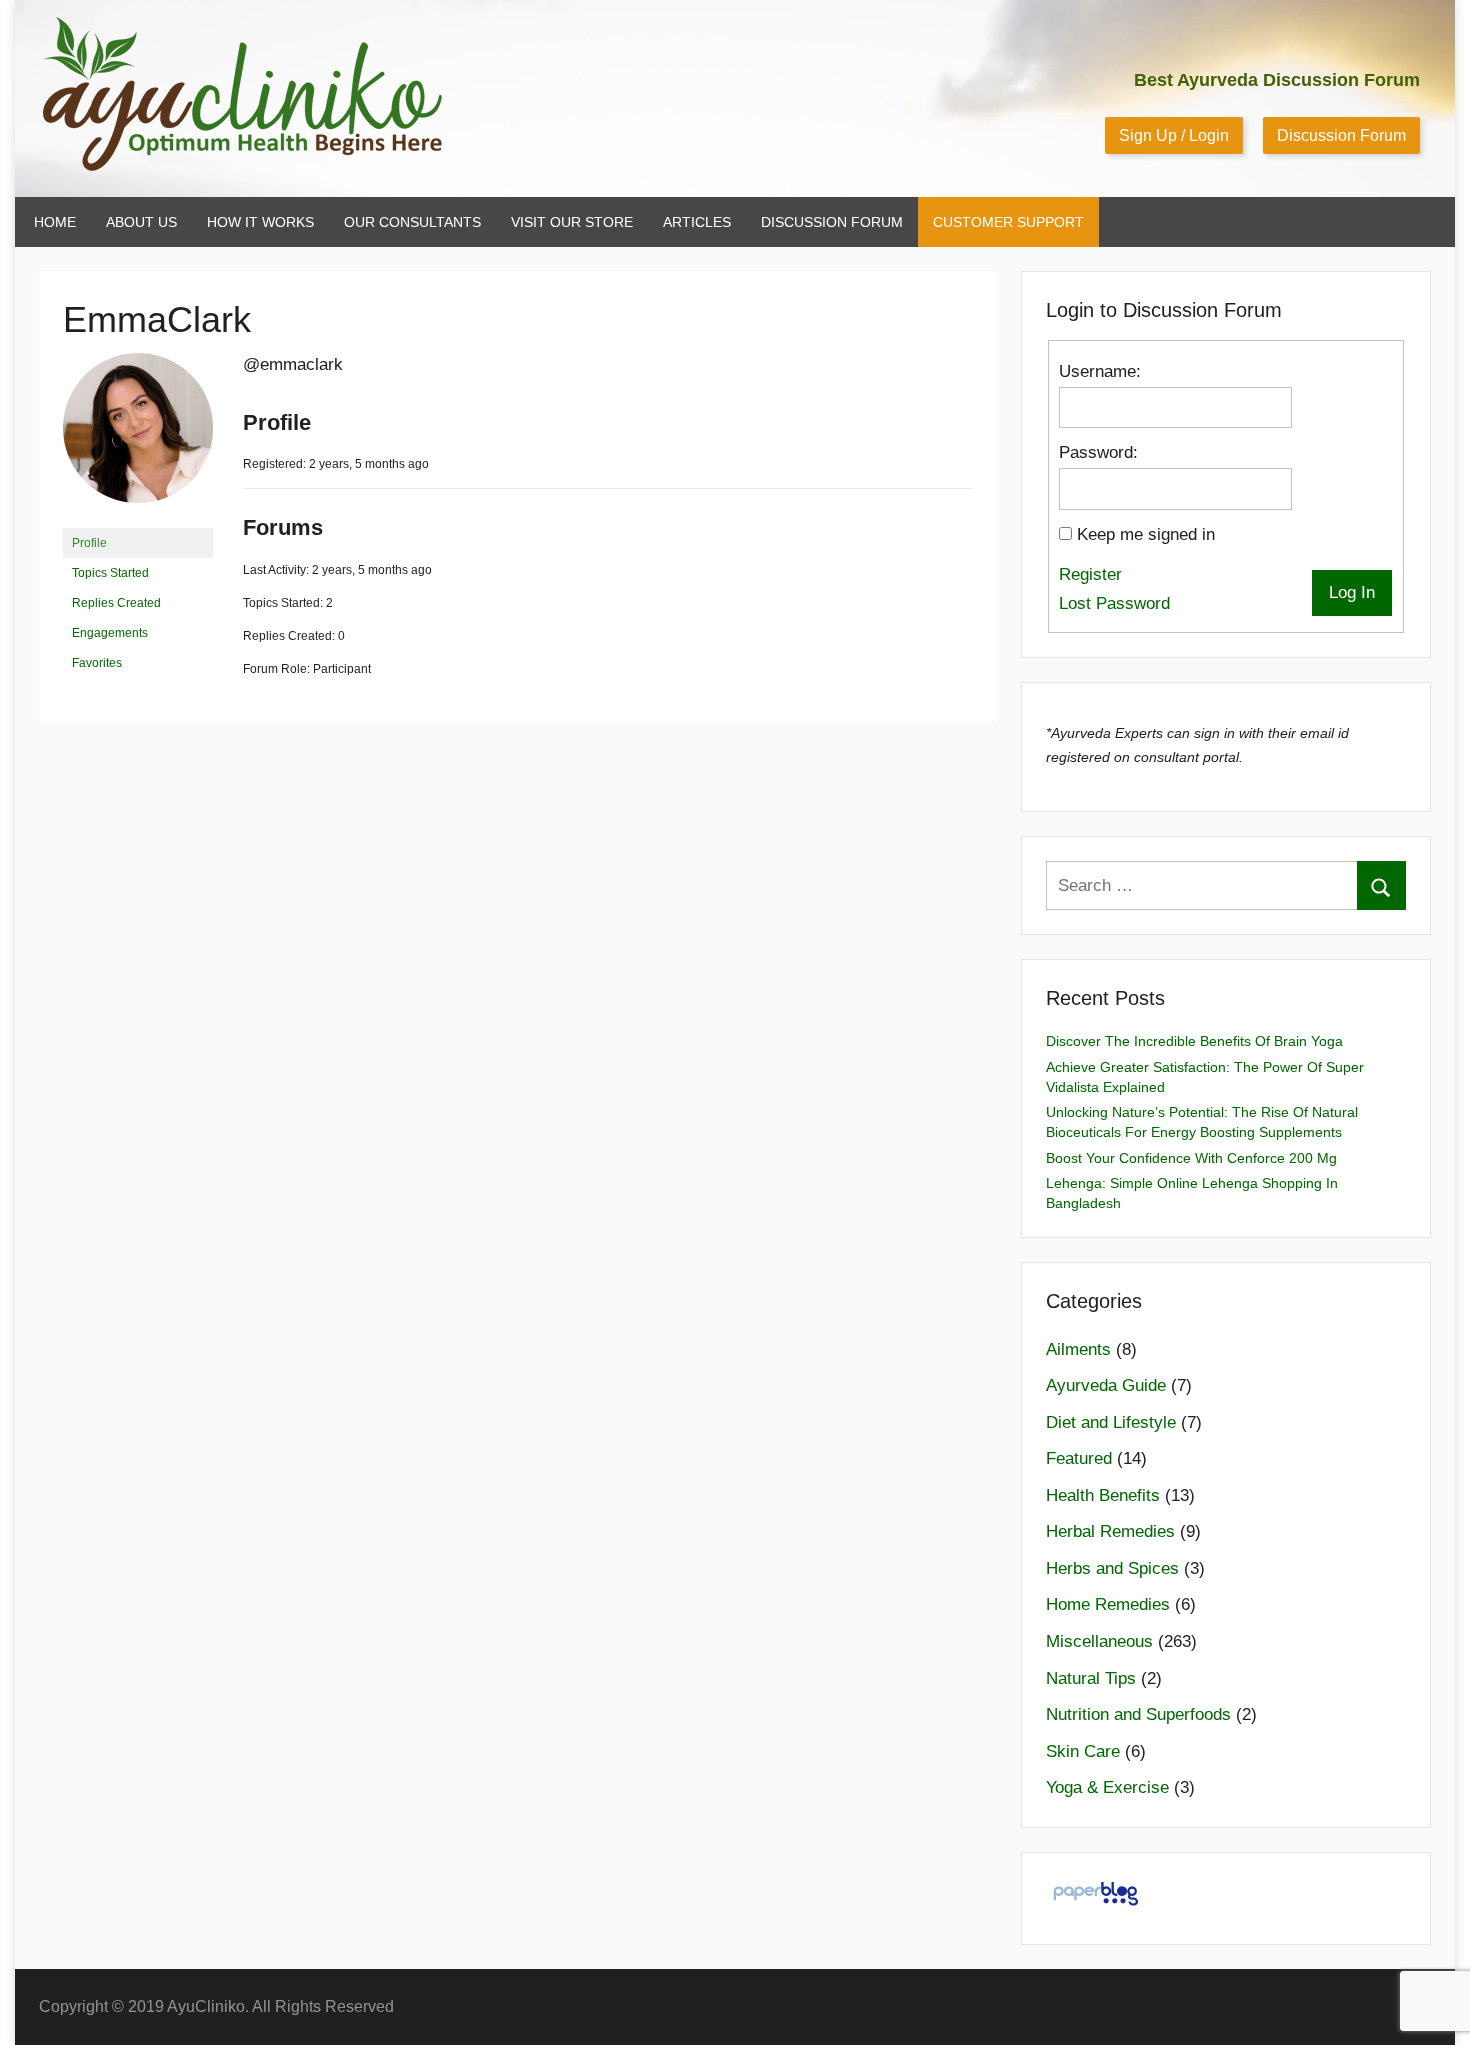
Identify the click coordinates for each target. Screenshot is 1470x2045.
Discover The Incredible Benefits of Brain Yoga (1194, 1041)
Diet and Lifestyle (1111, 1422)
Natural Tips (1091, 1678)
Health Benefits (1103, 1495)
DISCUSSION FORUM (832, 222)
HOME (55, 222)
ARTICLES (697, 222)
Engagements (110, 633)
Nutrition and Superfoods (1138, 1714)
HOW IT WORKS (260, 222)
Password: (1098, 452)
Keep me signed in (1146, 534)
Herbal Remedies (1110, 1531)
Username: (1100, 371)
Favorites (97, 663)
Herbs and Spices (1112, 1568)
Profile (89, 543)
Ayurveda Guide (1106, 1385)
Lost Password (1114, 603)
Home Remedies (1108, 1604)
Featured (1079, 1458)
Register (1090, 574)
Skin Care (1083, 1751)
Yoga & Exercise (1107, 1787)
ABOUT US (141, 222)
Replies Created (116, 603)
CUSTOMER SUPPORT (1008, 222)
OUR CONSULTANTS (412, 222)
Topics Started (110, 573)
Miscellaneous (1099, 1641)
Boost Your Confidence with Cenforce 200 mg (1191, 1158)
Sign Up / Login (1174, 135)
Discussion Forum (1341, 135)
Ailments (1078, 1349)
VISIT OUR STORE (572, 222)
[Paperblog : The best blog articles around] (1095, 1904)
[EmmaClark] (138, 519)
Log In (1352, 592)
